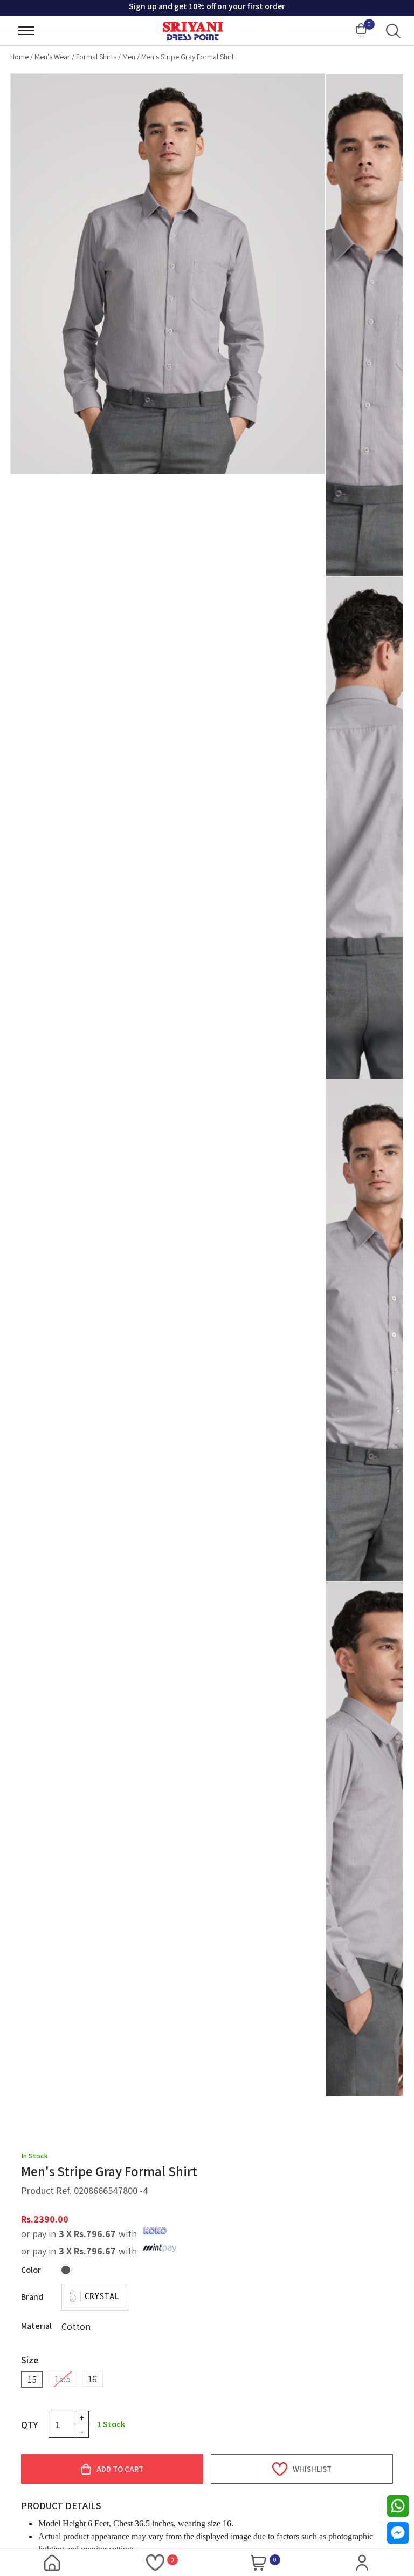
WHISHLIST (312, 2469)
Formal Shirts (96, 57)
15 (32, 2379)
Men (129, 57)
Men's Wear (52, 57)
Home (19, 57)
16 (92, 2379)
